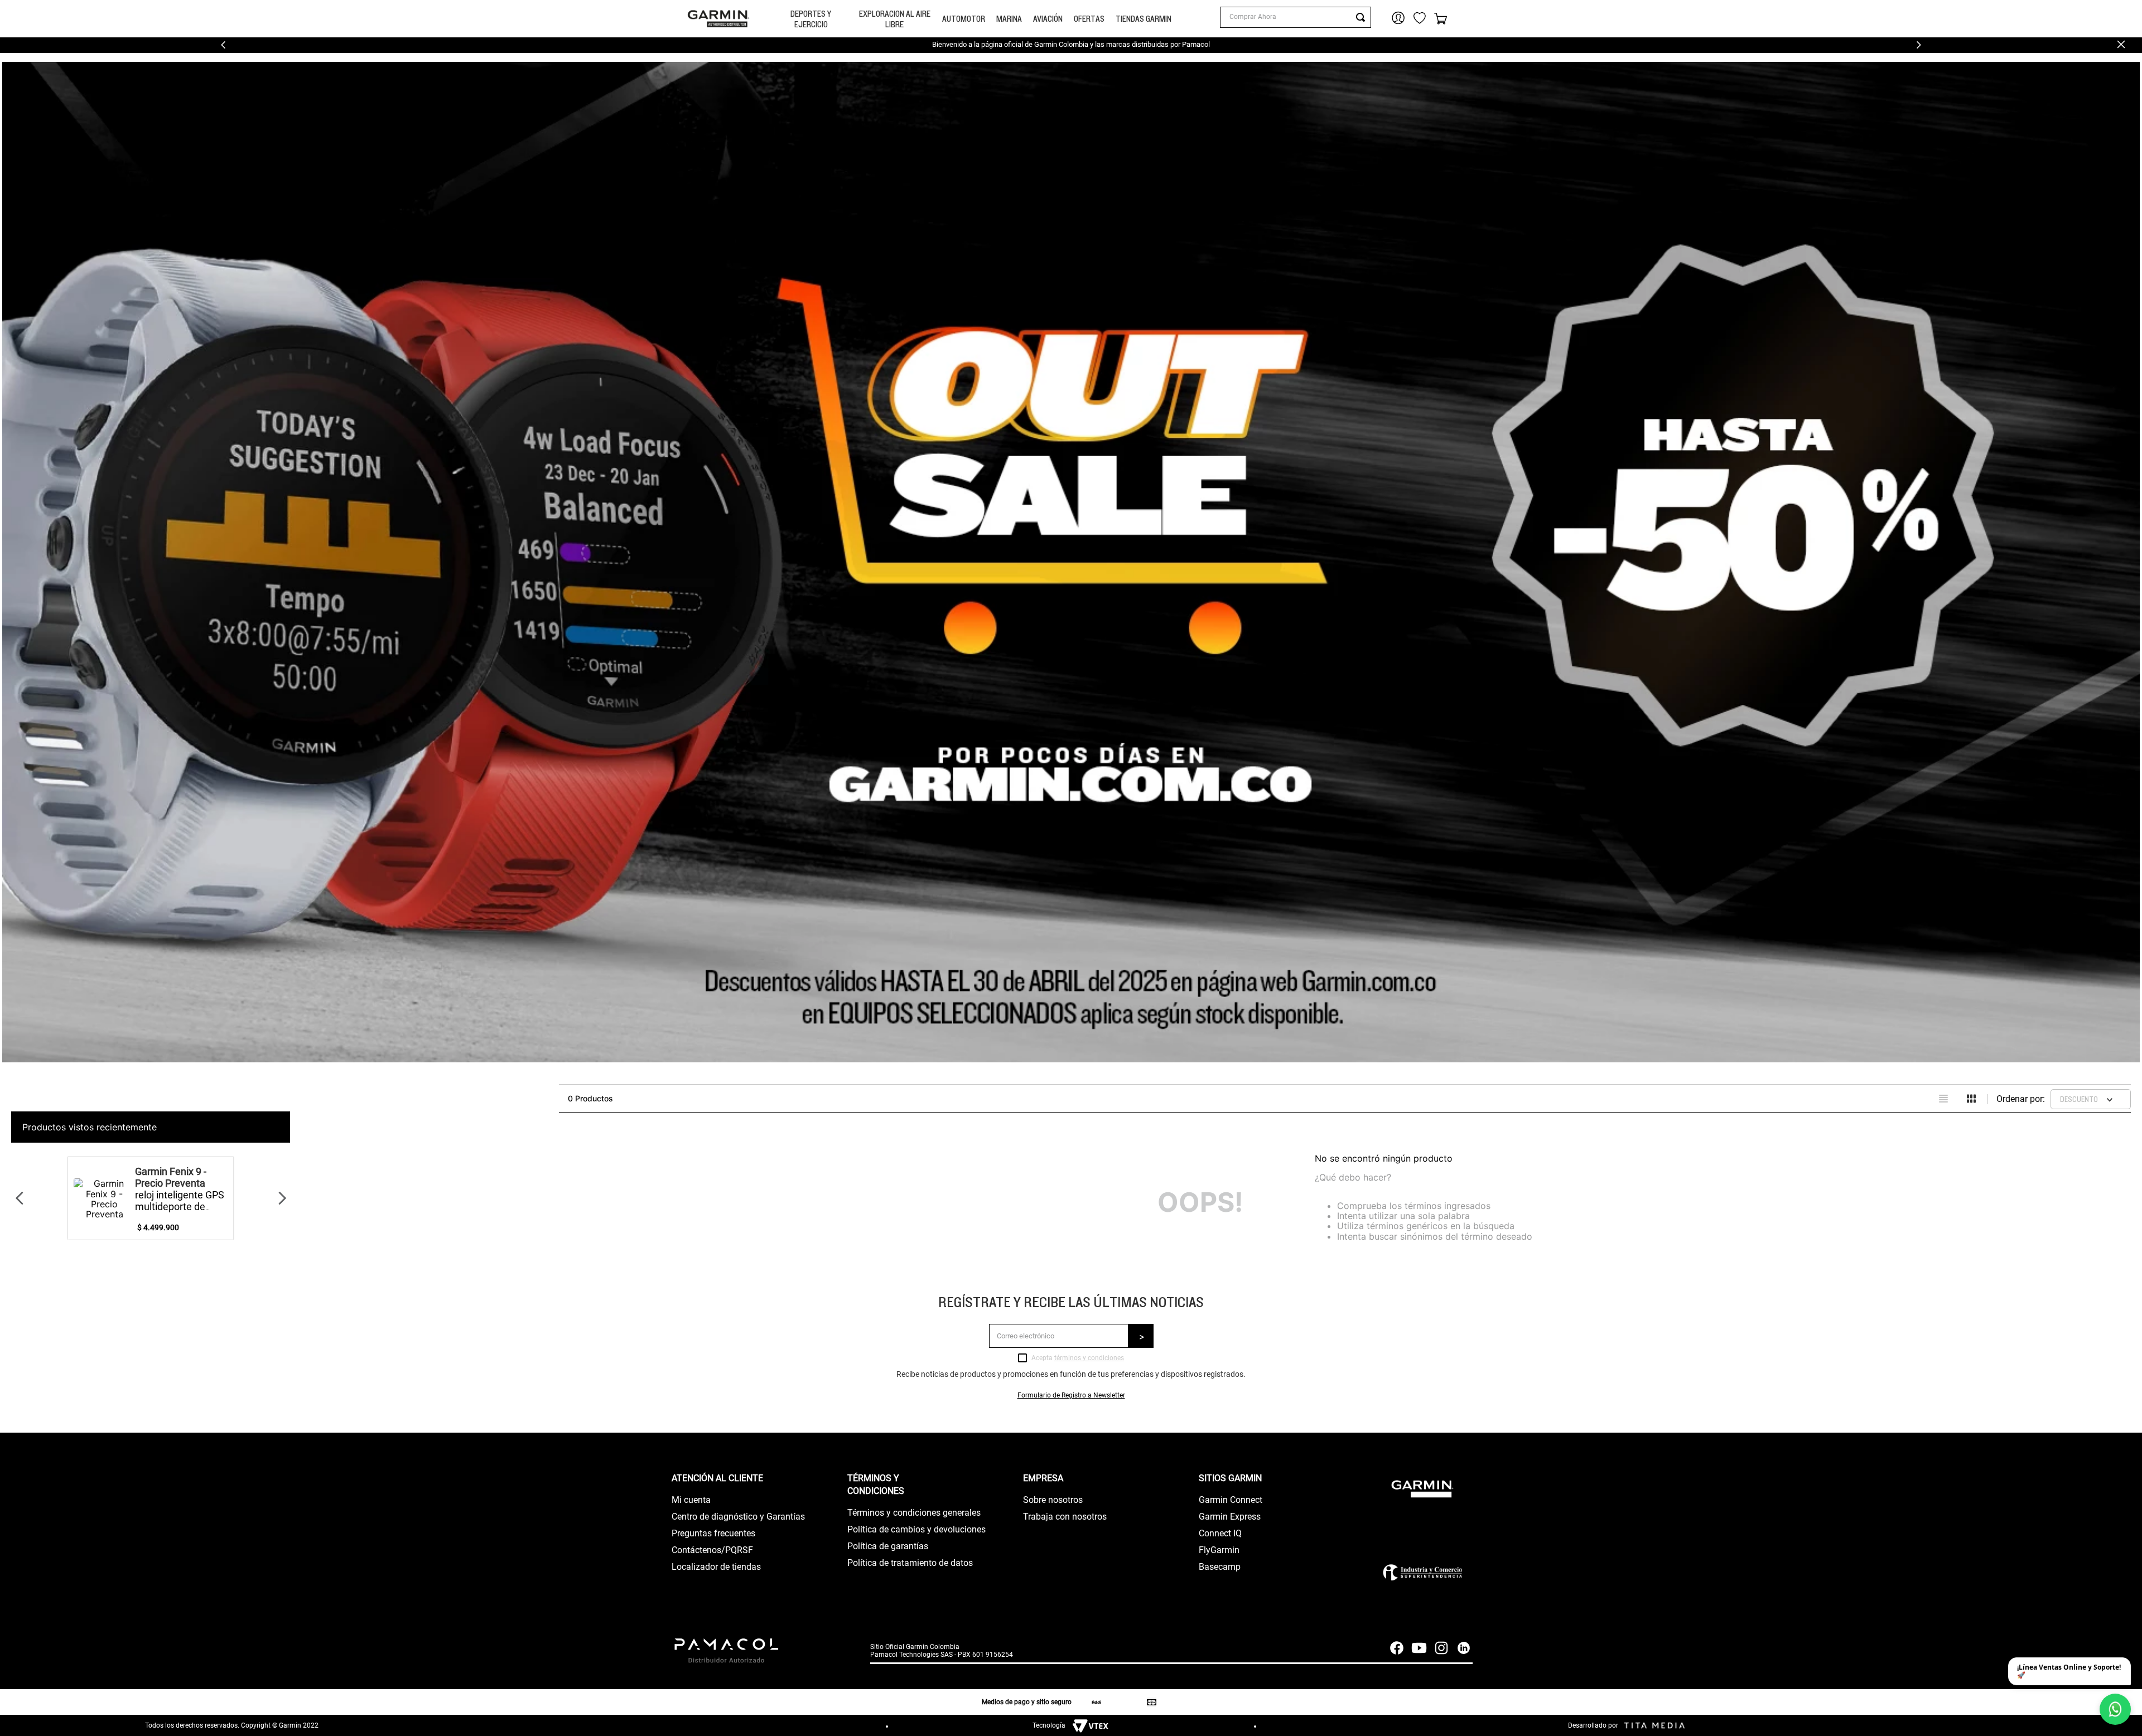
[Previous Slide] (223, 45)
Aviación (1048, 19)
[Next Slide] (1919, 45)
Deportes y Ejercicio (811, 19)
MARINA (1009, 19)
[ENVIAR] (1141, 1336)
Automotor (964, 19)
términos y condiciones (1089, 1358)
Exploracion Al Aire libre (895, 19)
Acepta (1078, 1358)
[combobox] (1295, 17)
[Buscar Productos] (1363, 17)
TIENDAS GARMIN (1144, 19)
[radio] (1943, 1099)
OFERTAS (1089, 19)
